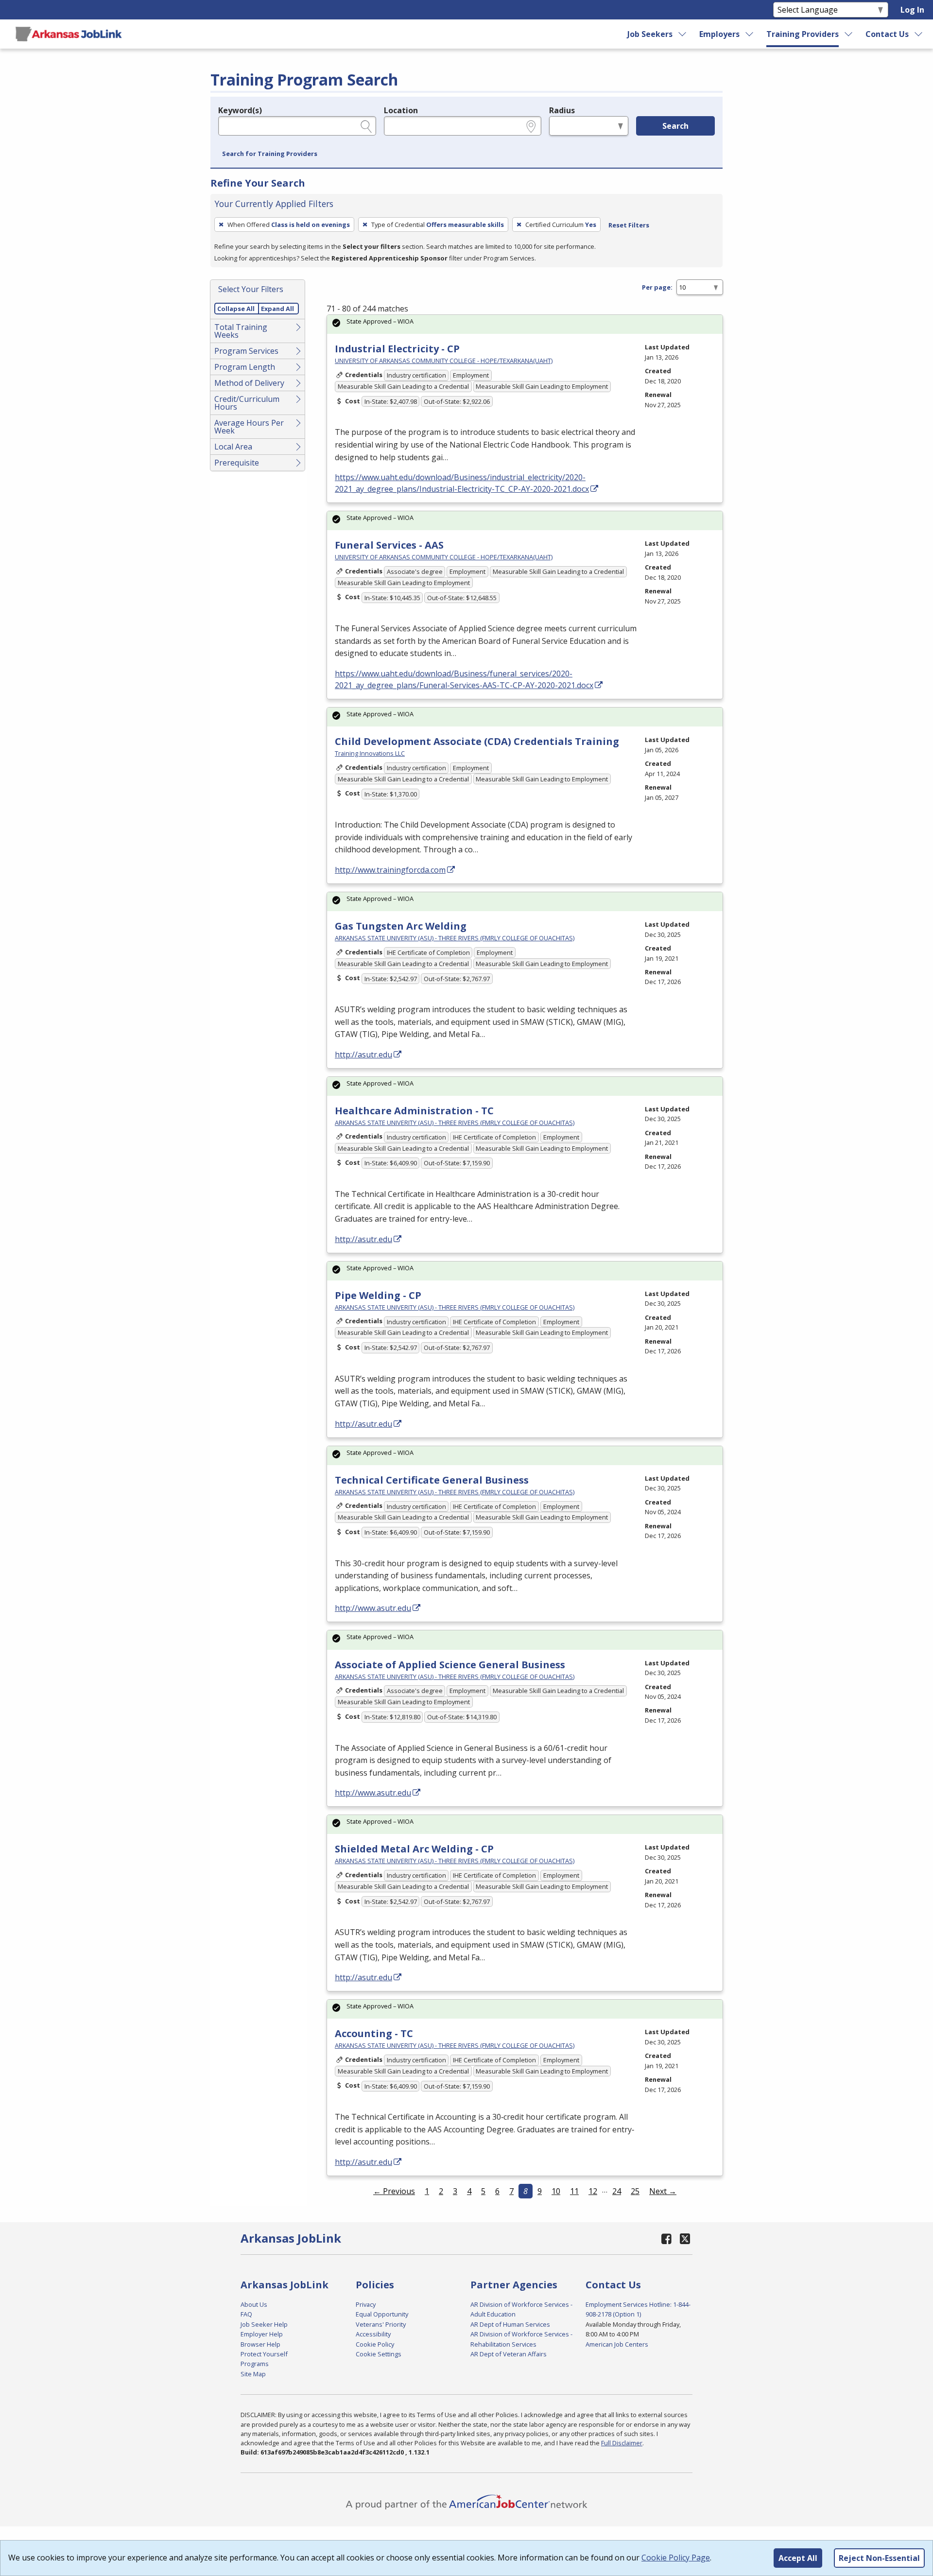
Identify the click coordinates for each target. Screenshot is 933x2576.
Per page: (657, 287)
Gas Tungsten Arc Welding (401, 926)
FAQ (246, 2314)
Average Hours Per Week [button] (249, 427)
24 (617, 2191)
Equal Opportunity (382, 2314)
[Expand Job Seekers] (683, 34)
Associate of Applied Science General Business (450, 1665)
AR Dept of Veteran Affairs (509, 2354)
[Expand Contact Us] (919, 34)
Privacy (366, 2304)
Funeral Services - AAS (389, 545)
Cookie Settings (379, 2354)
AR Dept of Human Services (510, 2324)
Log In (912, 10)
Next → (663, 2191)
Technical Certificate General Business (432, 1480)
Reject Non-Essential (879, 2558)
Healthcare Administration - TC (414, 1111)
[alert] (525, 324)
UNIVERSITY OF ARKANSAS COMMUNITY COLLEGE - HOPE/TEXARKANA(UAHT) (444, 361)
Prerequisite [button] (237, 463)
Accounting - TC (374, 2033)
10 (556, 2191)
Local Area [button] (233, 447)
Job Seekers (650, 34)
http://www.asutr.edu (373, 1608)
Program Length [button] (245, 367)
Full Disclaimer (622, 2443)
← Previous (394, 2191)
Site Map (253, 2374)
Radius (562, 110)
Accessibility (373, 2334)
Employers (719, 34)
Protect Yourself (264, 2354)
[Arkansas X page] (685, 2239)
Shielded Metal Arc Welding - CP (414, 1849)
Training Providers (803, 34)
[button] (270, 154)
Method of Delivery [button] (249, 383)
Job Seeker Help (264, 2324)
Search (675, 126)
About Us (254, 2304)
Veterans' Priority (381, 2324)
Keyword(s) (240, 110)
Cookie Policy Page (676, 2558)
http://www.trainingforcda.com (390, 870)
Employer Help (262, 2334)
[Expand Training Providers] (849, 34)
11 (574, 2191)
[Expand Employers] (750, 34)
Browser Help (260, 2344)
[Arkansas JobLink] (69, 34)
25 (635, 2191)
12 (593, 2191)
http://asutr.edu (363, 1055)
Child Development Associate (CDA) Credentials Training (477, 741)
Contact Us (887, 34)
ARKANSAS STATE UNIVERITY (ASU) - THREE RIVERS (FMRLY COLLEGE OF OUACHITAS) (455, 938)
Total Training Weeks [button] (241, 331)
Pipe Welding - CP (378, 1295)
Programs (255, 2364)
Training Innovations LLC (370, 753)
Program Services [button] (246, 351)
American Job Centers (617, 2344)
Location (401, 110)
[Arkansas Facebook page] (667, 2239)
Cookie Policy (375, 2344)
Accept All (798, 2558)
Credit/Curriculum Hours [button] (247, 403)
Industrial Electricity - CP (397, 349)
